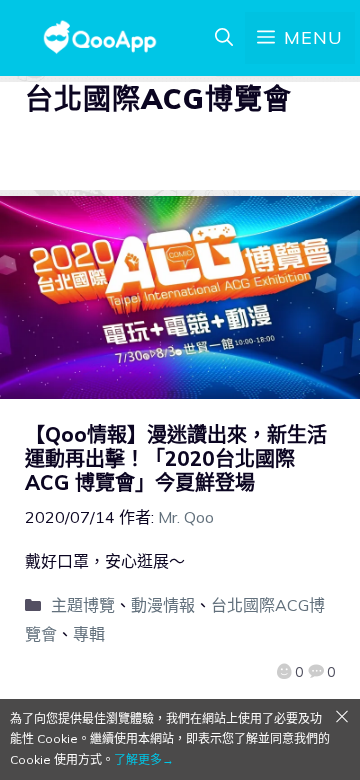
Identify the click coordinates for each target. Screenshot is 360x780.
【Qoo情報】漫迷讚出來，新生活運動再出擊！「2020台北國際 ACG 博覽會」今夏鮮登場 (176, 458)
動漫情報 (163, 605)
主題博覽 (83, 605)
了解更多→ (144, 759)
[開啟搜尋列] (224, 38)
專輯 (89, 634)
